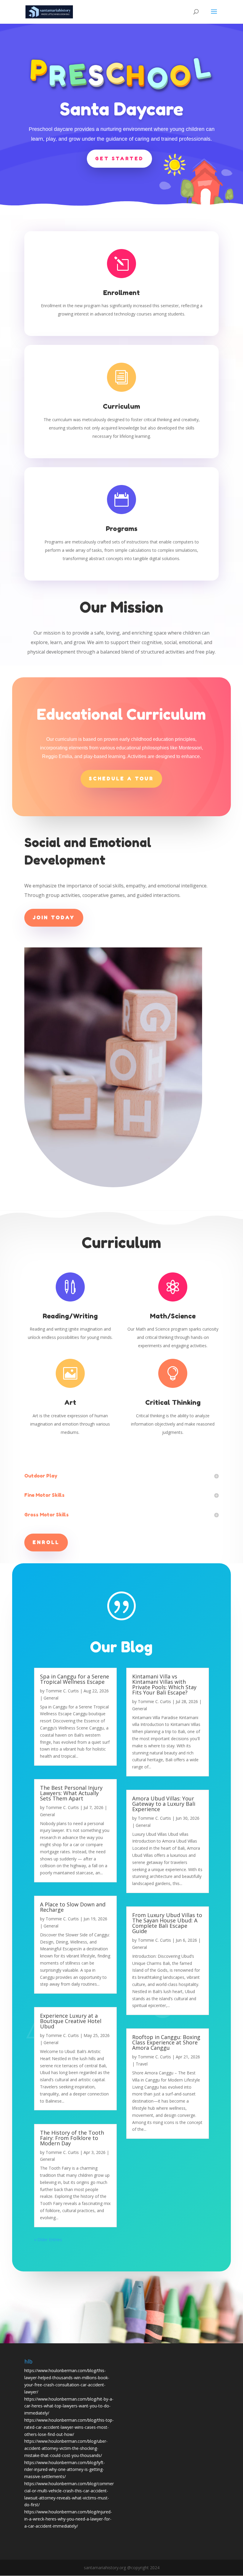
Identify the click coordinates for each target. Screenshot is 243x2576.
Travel (142, 2064)
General (51, 1698)
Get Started (119, 158)
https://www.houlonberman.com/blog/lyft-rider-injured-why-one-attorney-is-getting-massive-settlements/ (65, 2470)
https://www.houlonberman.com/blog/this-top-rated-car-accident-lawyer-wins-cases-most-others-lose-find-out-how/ (69, 2427)
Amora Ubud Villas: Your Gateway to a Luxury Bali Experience (164, 1804)
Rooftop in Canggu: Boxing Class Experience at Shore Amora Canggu (166, 2042)
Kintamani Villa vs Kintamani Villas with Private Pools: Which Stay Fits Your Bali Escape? (164, 1684)
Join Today (54, 917)
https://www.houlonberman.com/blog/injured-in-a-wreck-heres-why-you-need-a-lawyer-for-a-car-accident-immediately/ (68, 2519)
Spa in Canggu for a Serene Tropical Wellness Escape (75, 1679)
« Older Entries (48, 2240)
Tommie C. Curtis (62, 1691)
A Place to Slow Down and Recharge (73, 1907)
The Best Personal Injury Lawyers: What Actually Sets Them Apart (71, 1793)
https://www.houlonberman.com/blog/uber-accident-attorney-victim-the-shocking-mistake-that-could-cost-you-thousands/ (66, 2448)
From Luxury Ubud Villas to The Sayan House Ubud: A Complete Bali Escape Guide (167, 1923)
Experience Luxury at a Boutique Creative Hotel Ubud (71, 2021)
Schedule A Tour (121, 779)
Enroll (46, 1542)
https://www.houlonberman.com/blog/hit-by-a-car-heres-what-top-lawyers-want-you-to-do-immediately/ (69, 2406)
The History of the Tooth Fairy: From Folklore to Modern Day (72, 2138)
